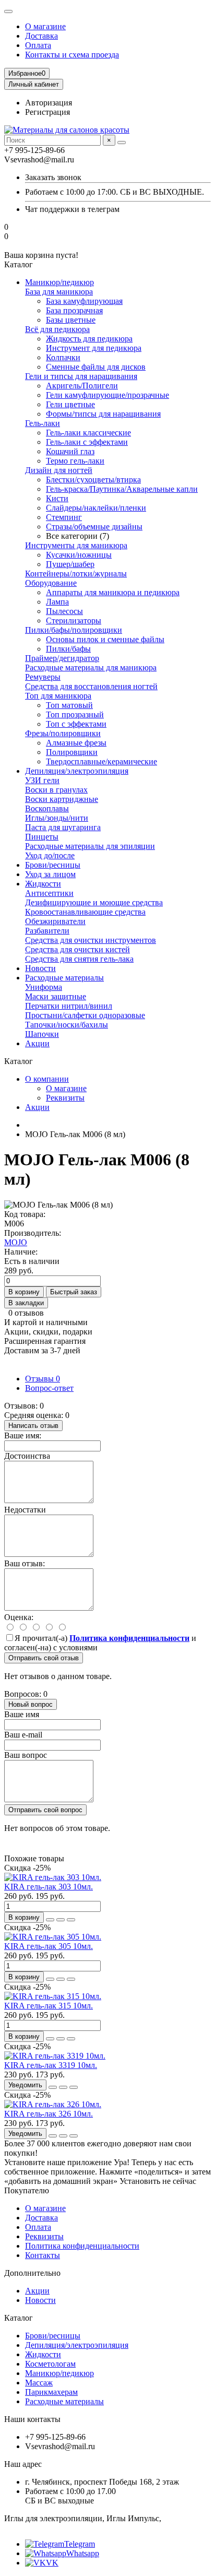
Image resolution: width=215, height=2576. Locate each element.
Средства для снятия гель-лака (79, 959)
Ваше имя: (23, 1435)
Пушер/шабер (70, 564)
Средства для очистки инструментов (91, 940)
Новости (40, 968)
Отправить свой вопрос (45, 1810)
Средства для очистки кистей (77, 949)
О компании (47, 1079)
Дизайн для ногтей (59, 470)
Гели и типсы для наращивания (81, 376)
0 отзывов (26, 1313)
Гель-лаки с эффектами (87, 442)
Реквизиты (65, 1098)
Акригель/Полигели (82, 386)
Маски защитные (56, 996)
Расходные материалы (64, 978)
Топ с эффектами (76, 724)
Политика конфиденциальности (82, 2246)
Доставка (41, 36)
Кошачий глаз (70, 451)
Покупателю (27, 2190)
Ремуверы (43, 677)
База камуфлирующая (84, 301)
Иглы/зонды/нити (57, 818)
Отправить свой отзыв (44, 1658)
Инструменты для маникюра (76, 545)
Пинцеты (42, 837)
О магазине (45, 26)
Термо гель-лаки (75, 461)
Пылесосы (64, 611)
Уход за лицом (50, 874)
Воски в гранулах (56, 790)
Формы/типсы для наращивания (103, 414)
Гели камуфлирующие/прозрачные (107, 395)
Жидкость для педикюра (89, 339)
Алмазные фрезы (76, 743)
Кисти (57, 498)
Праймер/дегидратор (62, 658)
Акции (37, 1043)
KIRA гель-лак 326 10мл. (49, 2114)
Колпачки (63, 357)
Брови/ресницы (53, 865)
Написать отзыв (33, 1426)
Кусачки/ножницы (79, 555)
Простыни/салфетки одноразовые (85, 1015)
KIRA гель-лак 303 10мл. (49, 1887)
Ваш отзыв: (25, 1563)
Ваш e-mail (23, 1735)
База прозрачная (74, 310)
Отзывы (43, 1379)
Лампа (57, 602)
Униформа (44, 987)
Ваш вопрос (26, 1755)
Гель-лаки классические (88, 433)
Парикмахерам (51, 2392)
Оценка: (19, 1617)
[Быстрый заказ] (50, 1920)
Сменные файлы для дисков (96, 367)
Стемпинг (64, 517)
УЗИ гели (42, 780)
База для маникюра (59, 292)
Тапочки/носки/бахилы (67, 1025)
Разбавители (47, 931)
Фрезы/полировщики (63, 733)
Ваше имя (22, 1714)
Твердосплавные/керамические (101, 761)
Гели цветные (70, 404)
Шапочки (42, 1034)
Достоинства (27, 1456)
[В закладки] (61, 1920)
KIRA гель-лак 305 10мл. (49, 1946)
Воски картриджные (62, 799)
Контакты (43, 2255)
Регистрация (47, 112)
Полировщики (72, 752)
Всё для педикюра (57, 329)
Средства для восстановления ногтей (91, 686)
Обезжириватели (55, 921)
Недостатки (25, 1510)
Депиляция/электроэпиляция (77, 771)
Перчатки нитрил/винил (69, 1006)
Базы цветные (71, 320)
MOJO (16, 1242)
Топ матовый (69, 705)
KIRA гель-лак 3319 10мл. (51, 2065)
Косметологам (50, 2364)
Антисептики (49, 893)
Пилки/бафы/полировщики (74, 630)
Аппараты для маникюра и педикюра (113, 592)
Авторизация (49, 103)
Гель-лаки (43, 423)
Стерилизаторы (74, 621)
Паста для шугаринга (63, 827)
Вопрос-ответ (49, 1388)
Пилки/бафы (68, 649)
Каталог (19, 2318)
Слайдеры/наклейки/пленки (96, 508)
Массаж (39, 2383)
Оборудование (51, 583)
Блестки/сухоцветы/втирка (93, 480)
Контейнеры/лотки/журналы (76, 574)
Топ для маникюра (58, 696)
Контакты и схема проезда (72, 55)
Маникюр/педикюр (59, 282)
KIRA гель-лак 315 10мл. (49, 2006)
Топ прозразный (75, 714)
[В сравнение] (71, 1920)
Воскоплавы (47, 808)
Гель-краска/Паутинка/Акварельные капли (122, 489)
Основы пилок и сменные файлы (105, 639)
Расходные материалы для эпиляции (90, 846)
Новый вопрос (31, 1704)
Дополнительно (32, 2273)
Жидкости (43, 884)
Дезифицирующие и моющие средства (94, 902)
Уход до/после (50, 855)
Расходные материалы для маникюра (91, 667)
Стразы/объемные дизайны (94, 527)
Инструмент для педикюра (94, 348)
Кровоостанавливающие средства (85, 912)
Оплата (38, 45)
